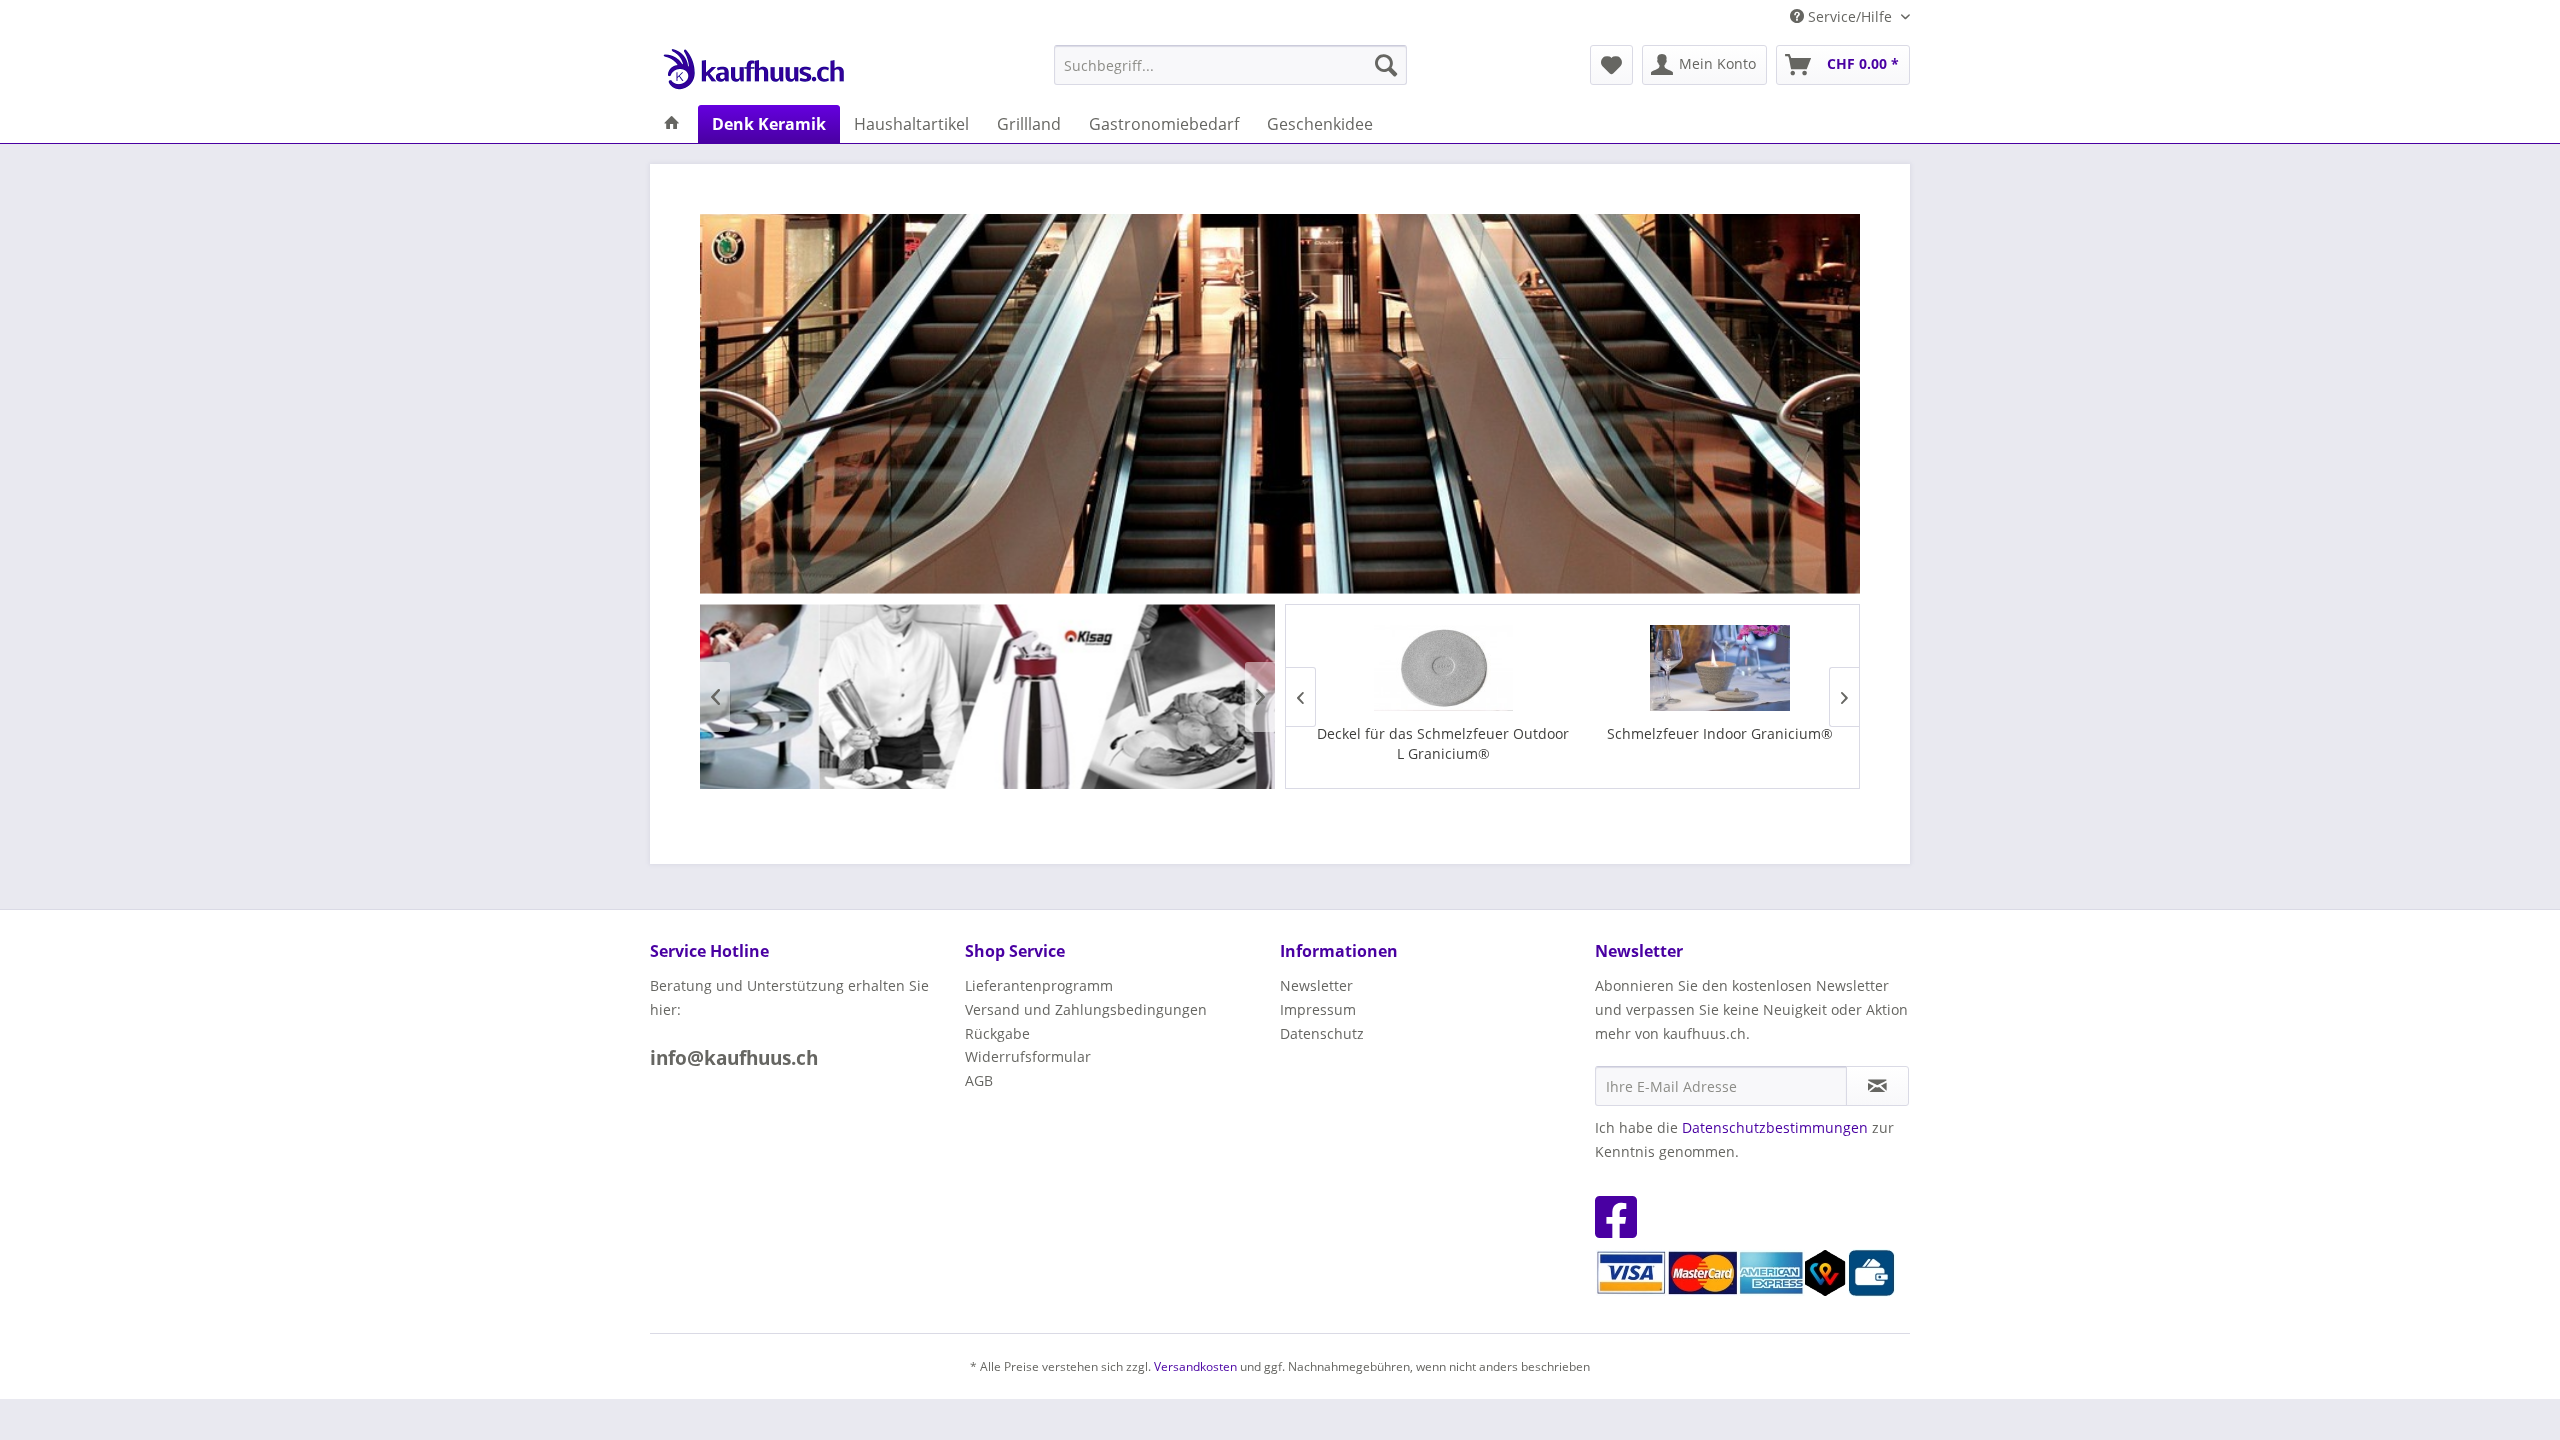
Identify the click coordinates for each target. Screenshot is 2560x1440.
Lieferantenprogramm (1039, 985)
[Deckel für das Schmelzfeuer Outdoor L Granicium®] (1432, 668)
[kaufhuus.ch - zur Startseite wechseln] (753, 70)
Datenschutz (1322, 1033)
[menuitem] (1230, 65)
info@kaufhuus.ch (734, 1058)
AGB (979, 1080)
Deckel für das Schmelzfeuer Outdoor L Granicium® (1432, 743)
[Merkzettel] (1611, 65)
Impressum (1318, 1009)
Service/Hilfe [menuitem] (1850, 16)
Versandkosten (1195, 1366)
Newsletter (1316, 985)
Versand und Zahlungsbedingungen (1086, 1009)
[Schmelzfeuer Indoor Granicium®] (1709, 668)
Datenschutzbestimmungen (1775, 1127)
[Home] (672, 124)
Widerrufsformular (1028, 1056)
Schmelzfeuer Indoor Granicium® (1709, 733)
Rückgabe (997, 1033)
